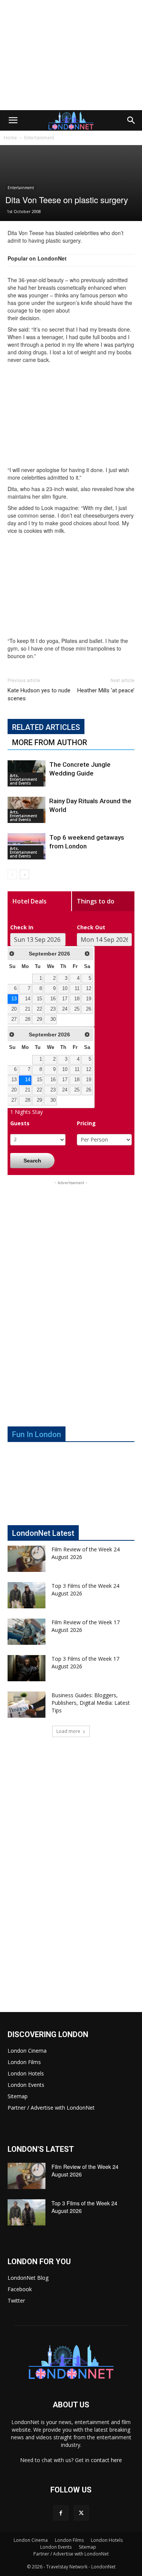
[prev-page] (12, 874)
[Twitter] (81, 2513)
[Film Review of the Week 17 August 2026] (27, 1632)
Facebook (20, 2289)
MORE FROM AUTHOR (50, 742)
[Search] (131, 120)
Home (10, 138)
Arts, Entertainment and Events (23, 779)
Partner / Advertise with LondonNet (51, 2108)
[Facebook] (61, 2513)
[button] (13, 120)
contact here (106, 2460)
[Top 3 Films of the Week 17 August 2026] (27, 1668)
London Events (26, 2085)
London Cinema (27, 2051)
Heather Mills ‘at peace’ (106, 690)
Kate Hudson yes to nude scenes (39, 694)
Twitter (16, 2300)
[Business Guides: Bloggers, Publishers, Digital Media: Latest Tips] (27, 1705)
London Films (24, 2062)
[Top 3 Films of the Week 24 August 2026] (27, 1595)
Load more (68, 1731)
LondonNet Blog (28, 2278)
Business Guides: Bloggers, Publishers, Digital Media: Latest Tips (91, 1703)
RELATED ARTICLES (46, 727)
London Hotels (26, 2073)
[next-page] (24, 874)
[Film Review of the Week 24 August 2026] (27, 1559)
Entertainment (39, 138)
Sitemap (18, 2096)
